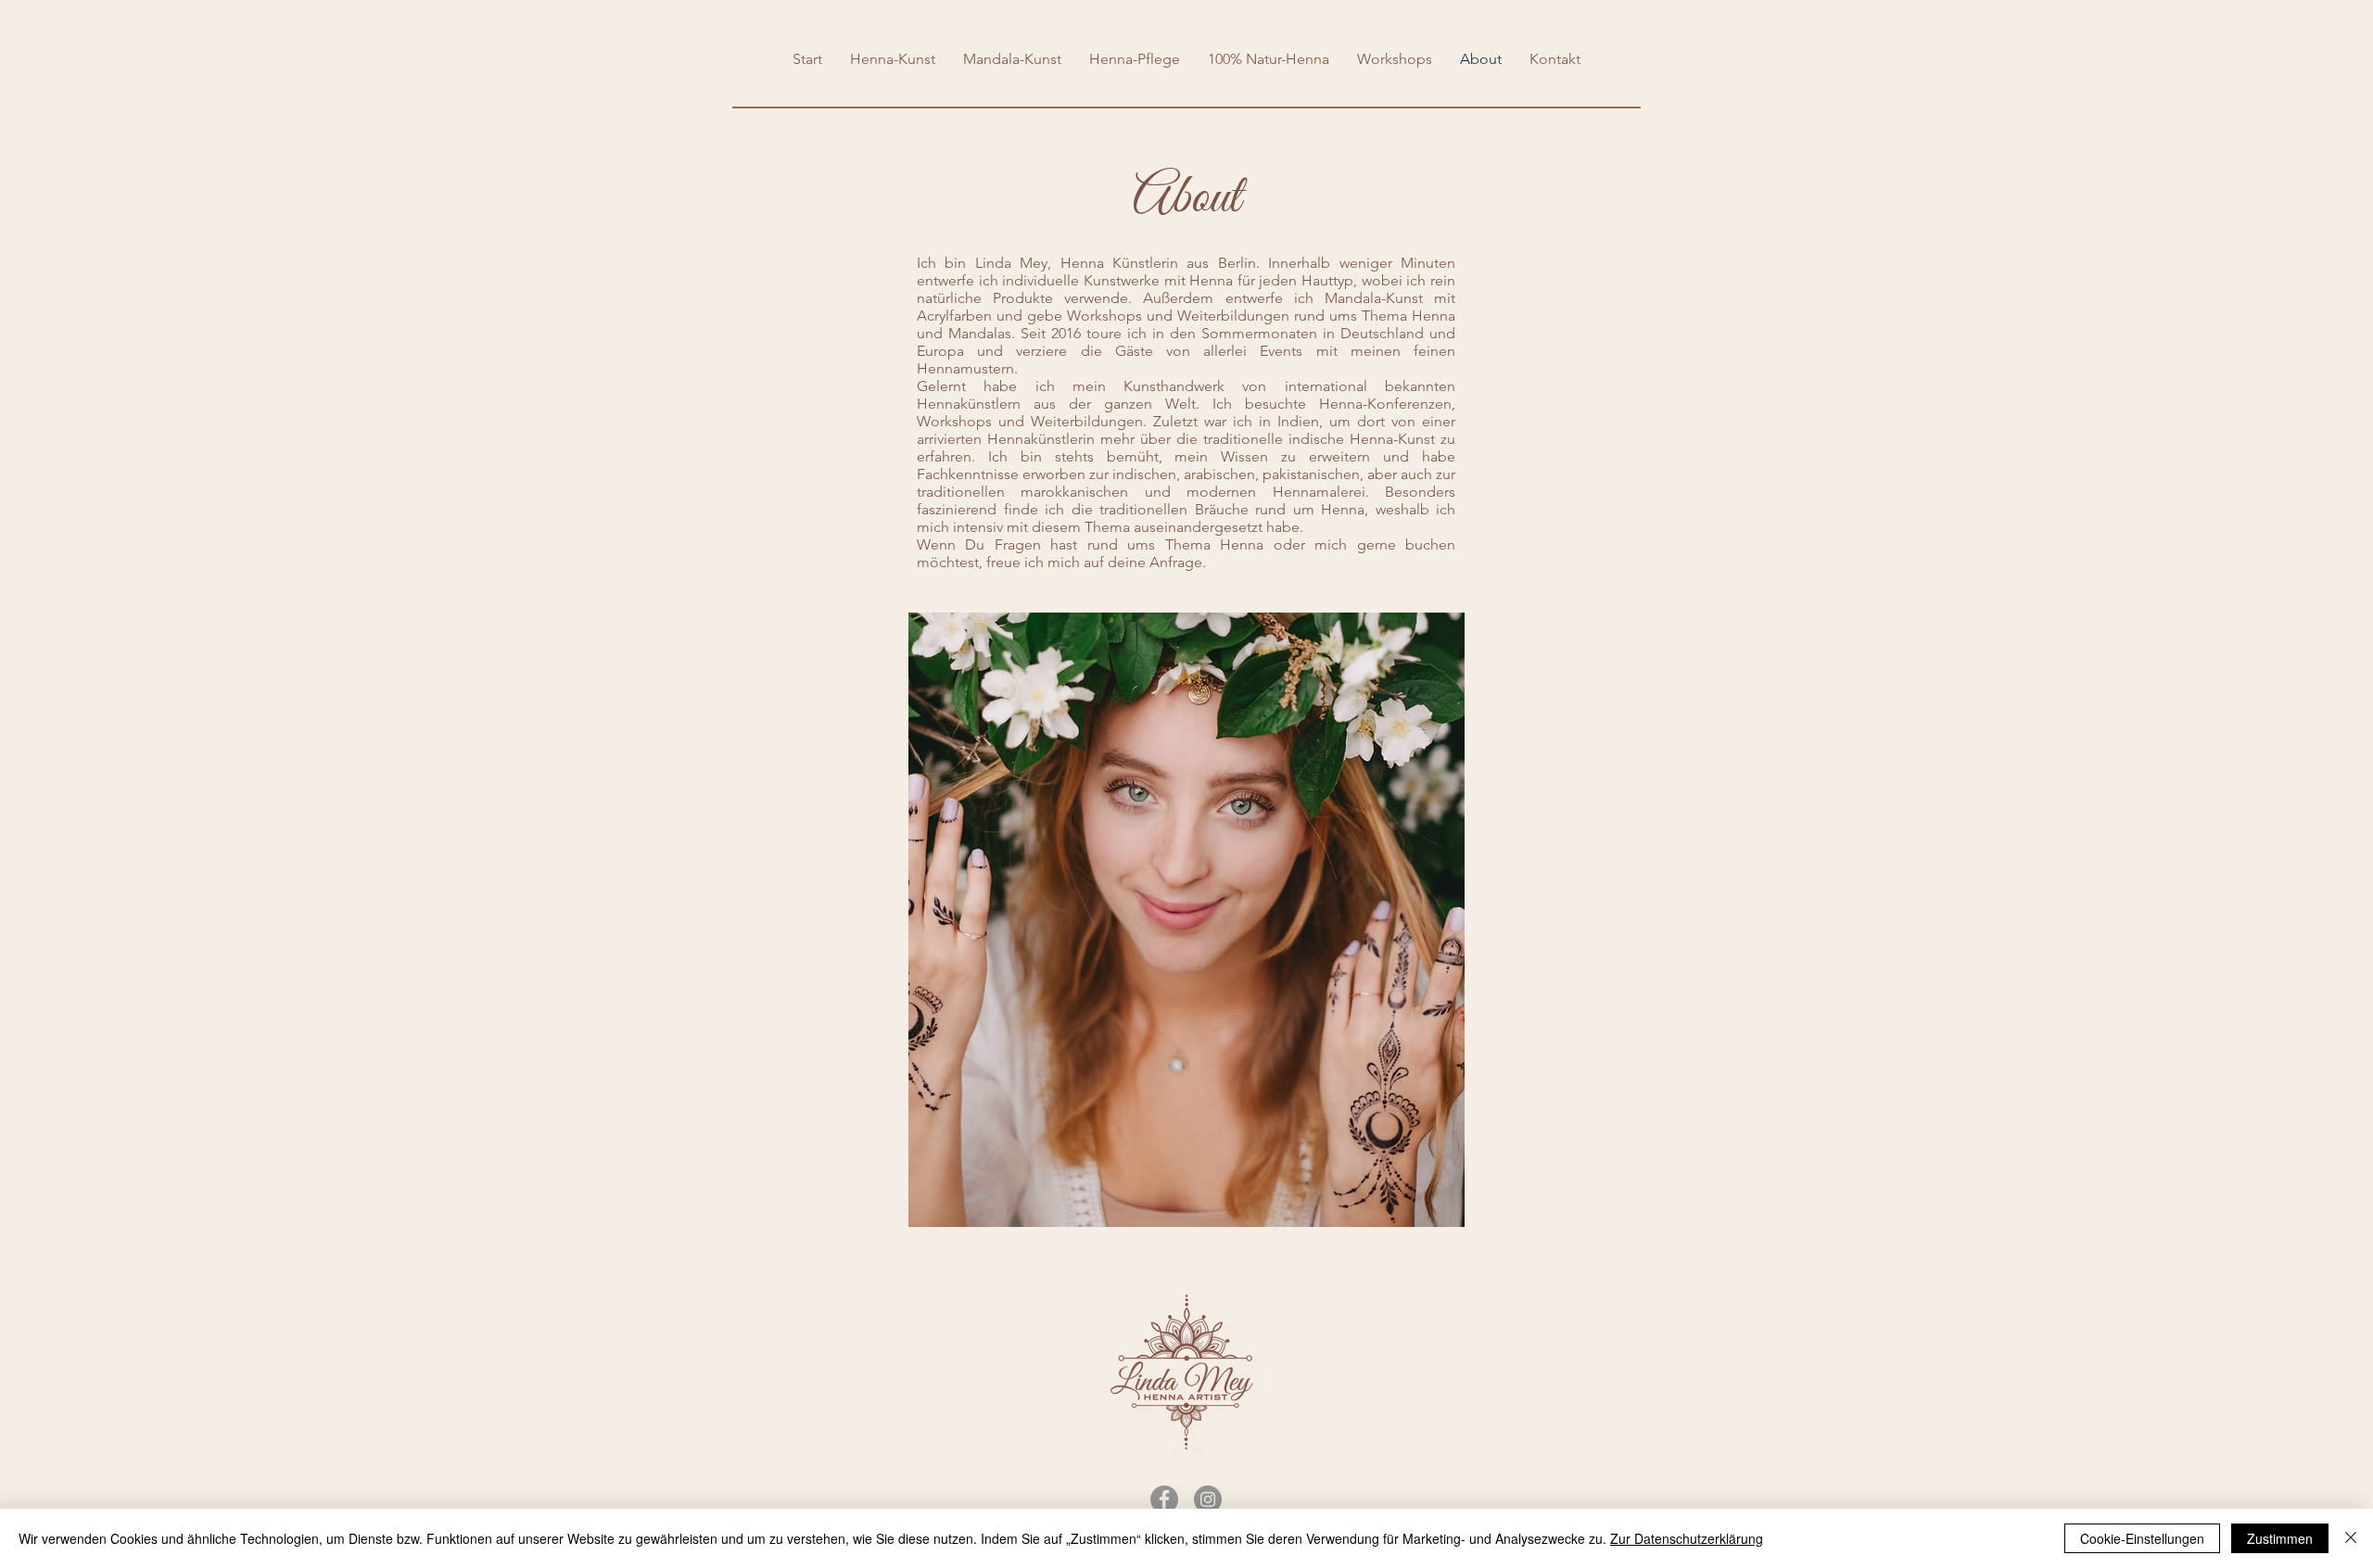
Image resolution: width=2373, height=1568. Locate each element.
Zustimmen (2280, 1538)
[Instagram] (1208, 1499)
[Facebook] (1164, 1499)
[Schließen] (2351, 1538)
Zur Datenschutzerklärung (1687, 1538)
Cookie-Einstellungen (2142, 1538)
